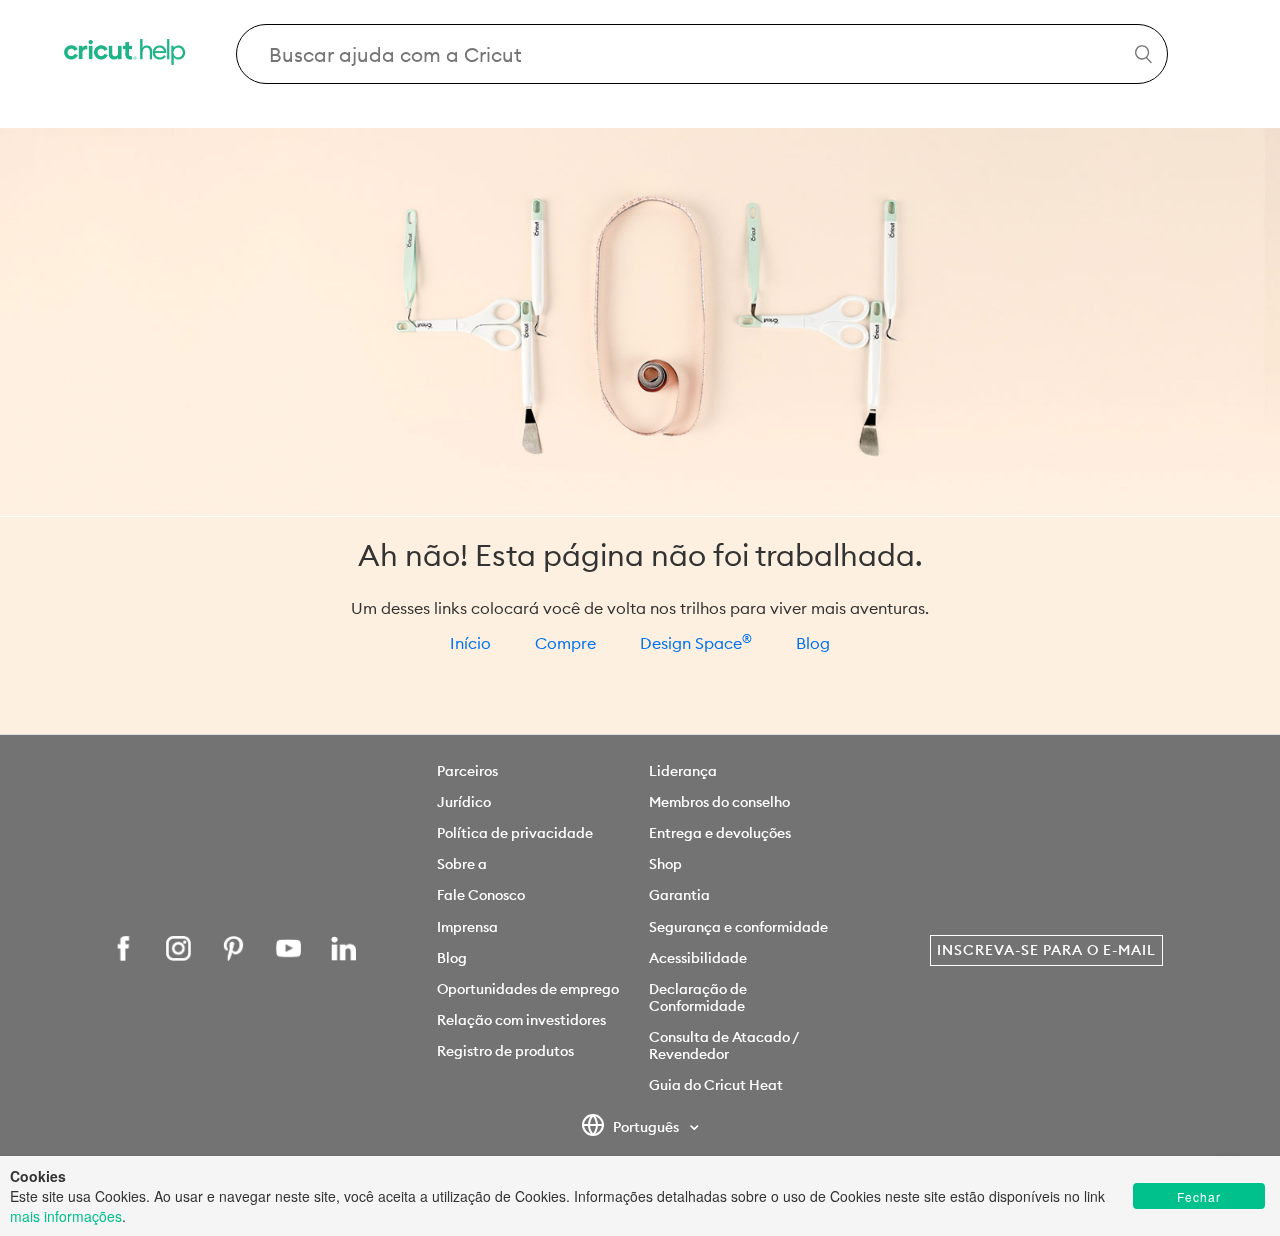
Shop (665, 864)
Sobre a (462, 864)
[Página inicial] (126, 54)
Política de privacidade (515, 833)
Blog (813, 643)
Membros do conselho (719, 802)
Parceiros (467, 771)
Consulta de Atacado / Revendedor (723, 1045)
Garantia (679, 895)
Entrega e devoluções (720, 833)
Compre (565, 643)
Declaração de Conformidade (698, 997)
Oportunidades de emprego (528, 989)
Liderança (683, 771)
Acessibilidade (698, 958)
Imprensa (467, 927)
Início (470, 643)
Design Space (696, 643)
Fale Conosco (481, 895)
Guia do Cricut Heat (716, 1085)
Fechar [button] (1199, 1196)
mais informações (66, 1216)
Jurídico (464, 802)
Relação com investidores (521, 1020)
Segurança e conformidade (738, 927)
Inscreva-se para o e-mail (1046, 950)
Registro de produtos (505, 1051)
